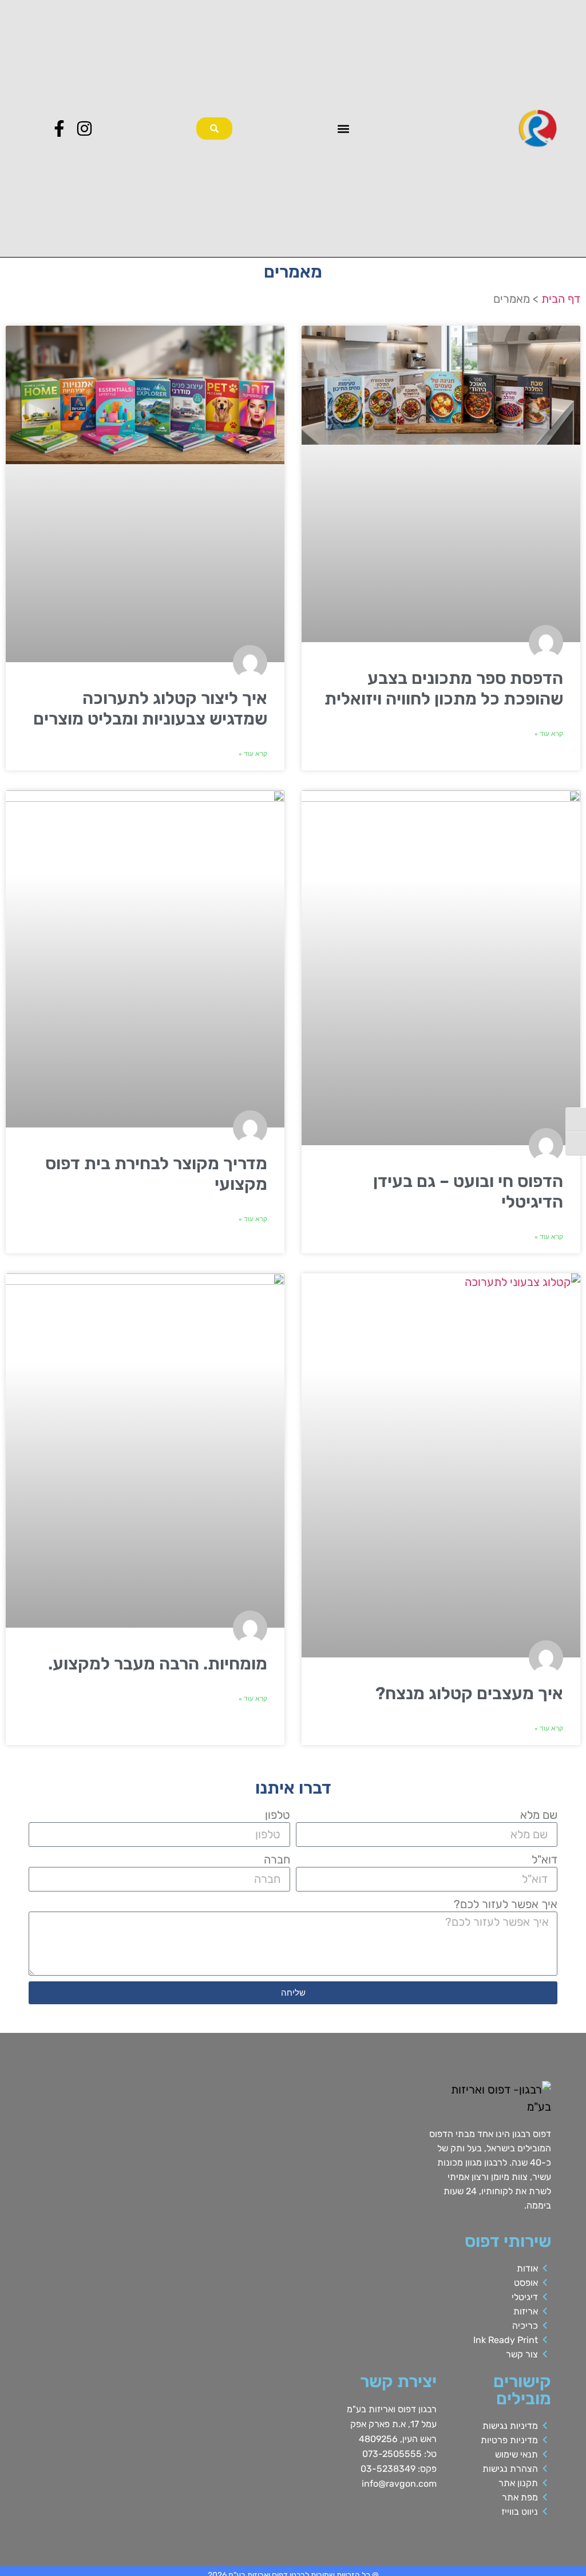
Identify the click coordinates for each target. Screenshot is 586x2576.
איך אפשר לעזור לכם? (506, 1904)
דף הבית (561, 299)
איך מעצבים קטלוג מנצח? (469, 1693)
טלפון (278, 1815)
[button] (344, 128)
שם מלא (539, 1815)
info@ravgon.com (399, 2484)
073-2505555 (392, 2454)
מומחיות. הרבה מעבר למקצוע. (158, 1664)
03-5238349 (388, 2469)
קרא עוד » (549, 734)
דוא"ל (545, 1859)
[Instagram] (84, 128)
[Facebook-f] (59, 128)
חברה (277, 1859)
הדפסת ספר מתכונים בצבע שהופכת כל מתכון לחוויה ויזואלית (444, 688)
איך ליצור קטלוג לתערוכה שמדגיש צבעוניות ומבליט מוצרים (150, 709)
